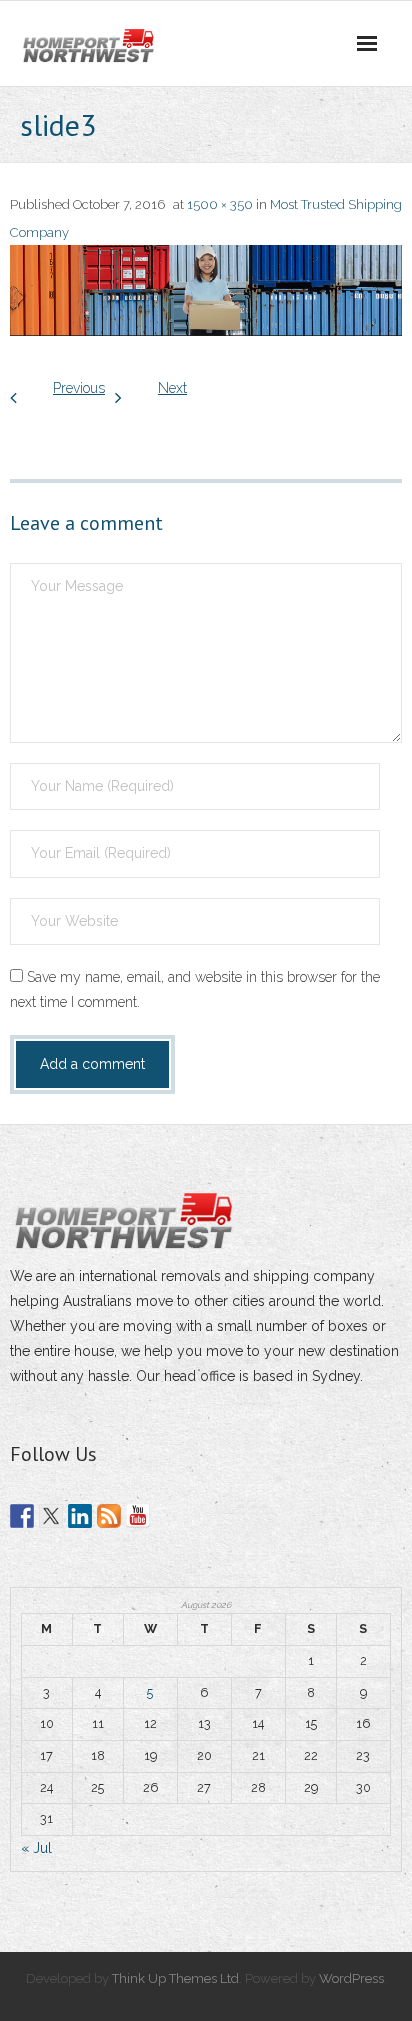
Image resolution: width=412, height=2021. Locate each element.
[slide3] (206, 290)
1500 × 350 (220, 204)
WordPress (351, 1978)
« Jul (36, 1848)
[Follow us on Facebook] (22, 1516)
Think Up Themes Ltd (175, 1978)
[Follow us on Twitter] (51, 1516)
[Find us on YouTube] (138, 1516)
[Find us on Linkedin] (80, 1516)
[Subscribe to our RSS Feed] (109, 1516)
